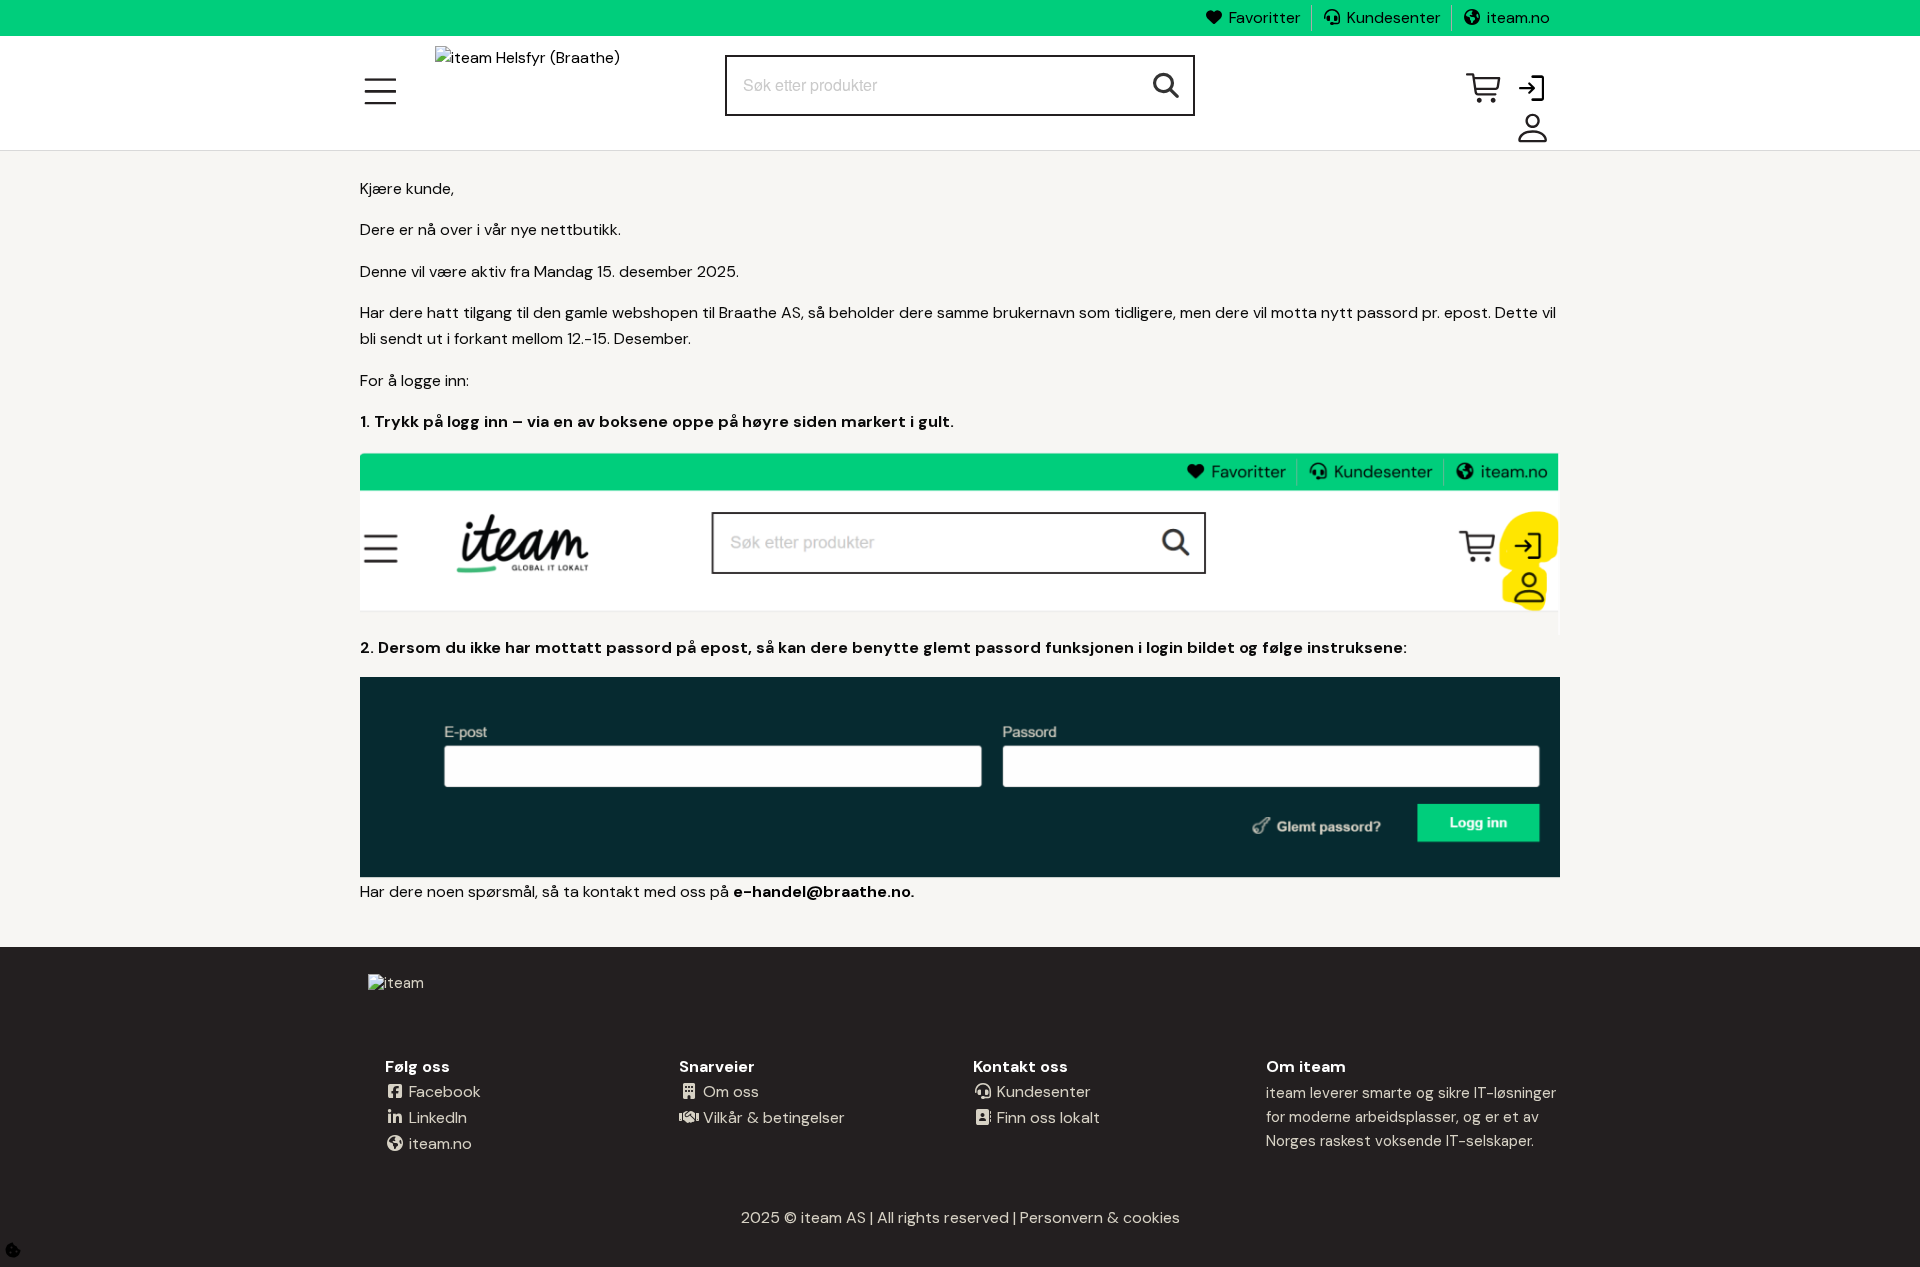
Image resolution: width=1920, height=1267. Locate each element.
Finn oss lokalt (1046, 1117)
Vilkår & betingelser (772, 1117)
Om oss (729, 1091)
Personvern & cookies (1100, 1217)
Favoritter (1265, 17)
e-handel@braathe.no (822, 891)
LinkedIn (436, 1117)
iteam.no (1518, 17)
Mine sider (1528, 135)
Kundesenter (1394, 17)
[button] (1531, 90)
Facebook (443, 1091)
